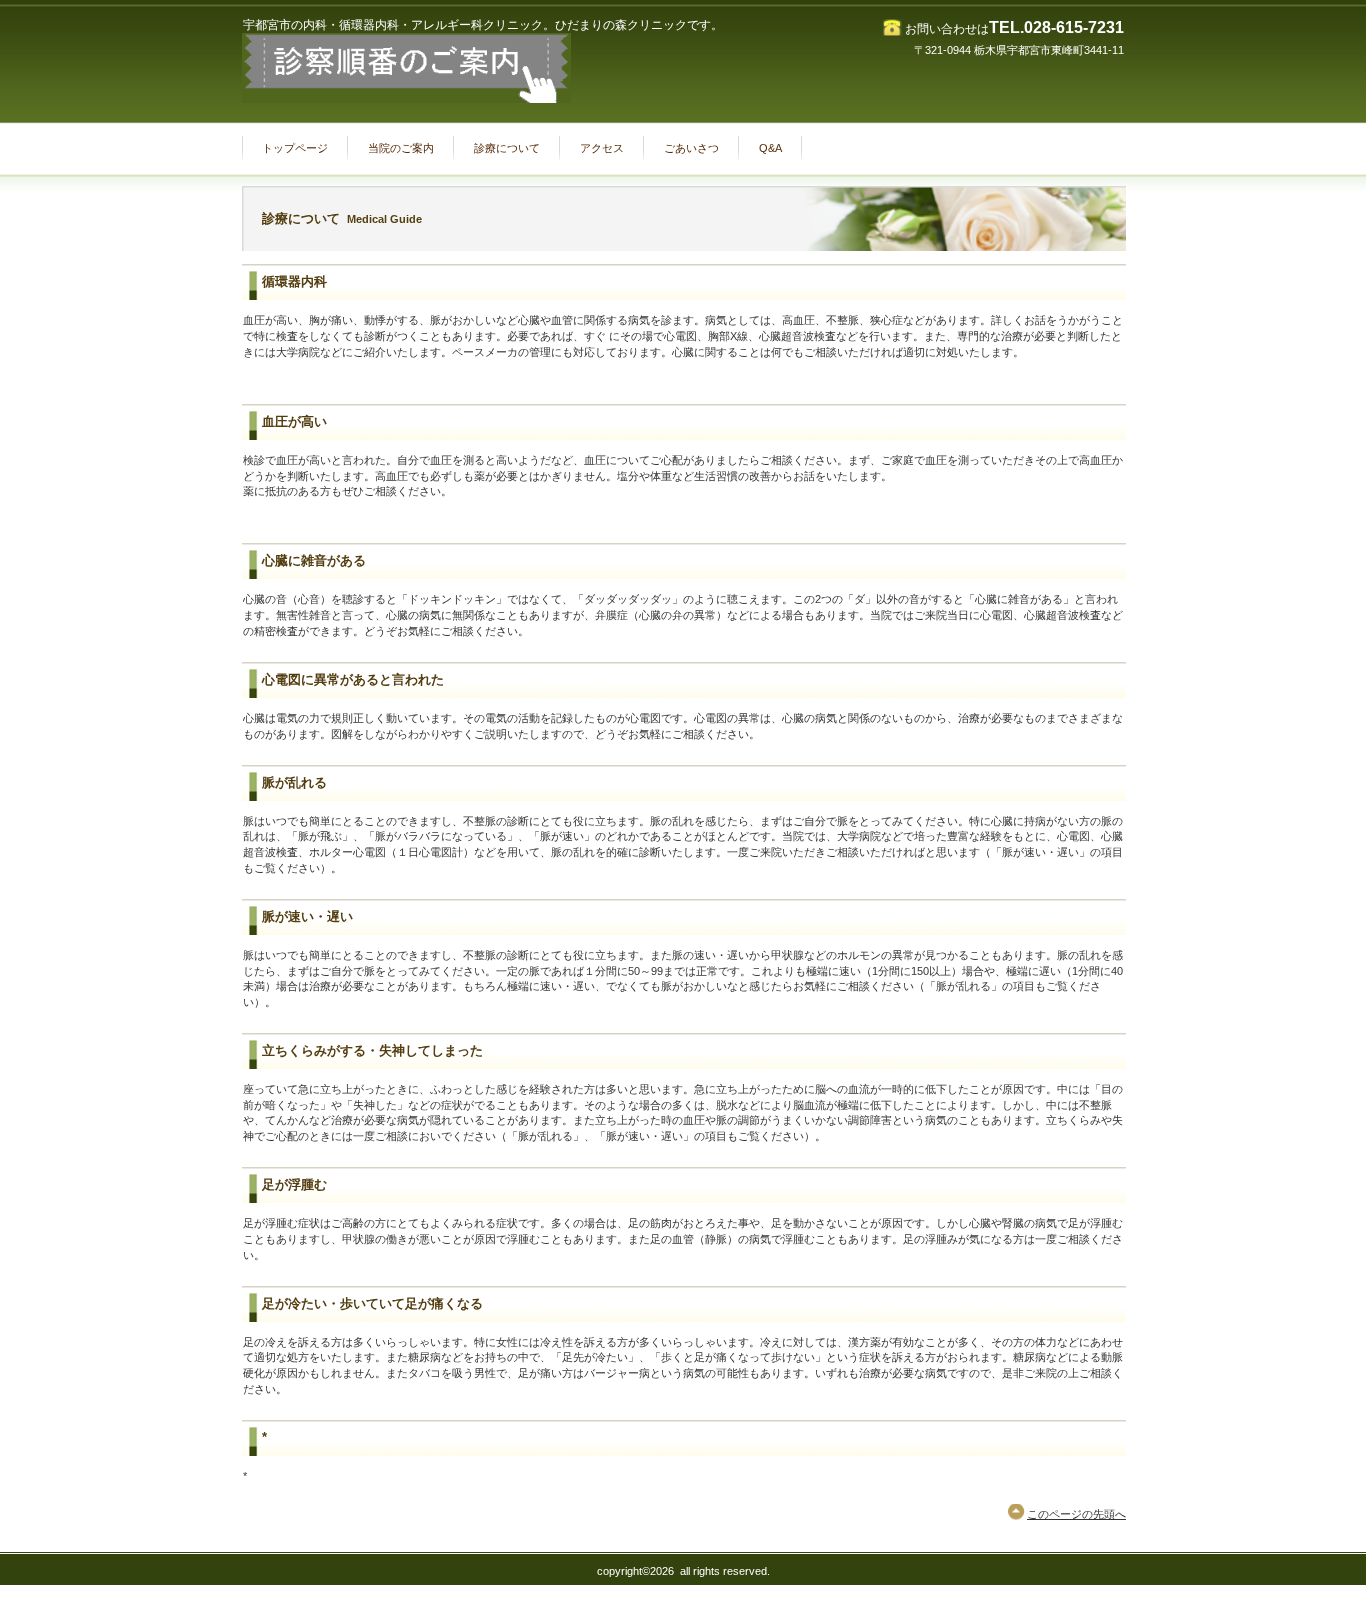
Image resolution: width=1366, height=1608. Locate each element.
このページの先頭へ (1076, 1514)
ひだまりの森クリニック (442, 68)
